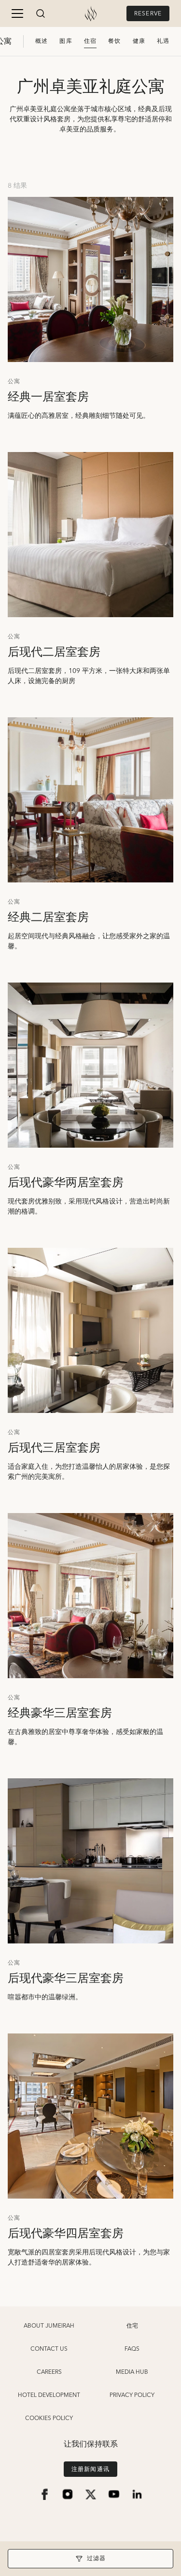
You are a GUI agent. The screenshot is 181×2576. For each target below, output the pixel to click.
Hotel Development (49, 2395)
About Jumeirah (49, 2326)
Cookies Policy (49, 2419)
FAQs (132, 2349)
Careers (49, 2372)
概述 (42, 41)
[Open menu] (17, 13)
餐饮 (114, 41)
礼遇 (163, 41)
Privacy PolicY (132, 2395)
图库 (66, 41)
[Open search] (41, 13)
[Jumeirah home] (91, 13)
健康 (139, 41)
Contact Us (49, 2349)
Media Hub (132, 2372)
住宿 (90, 41)
